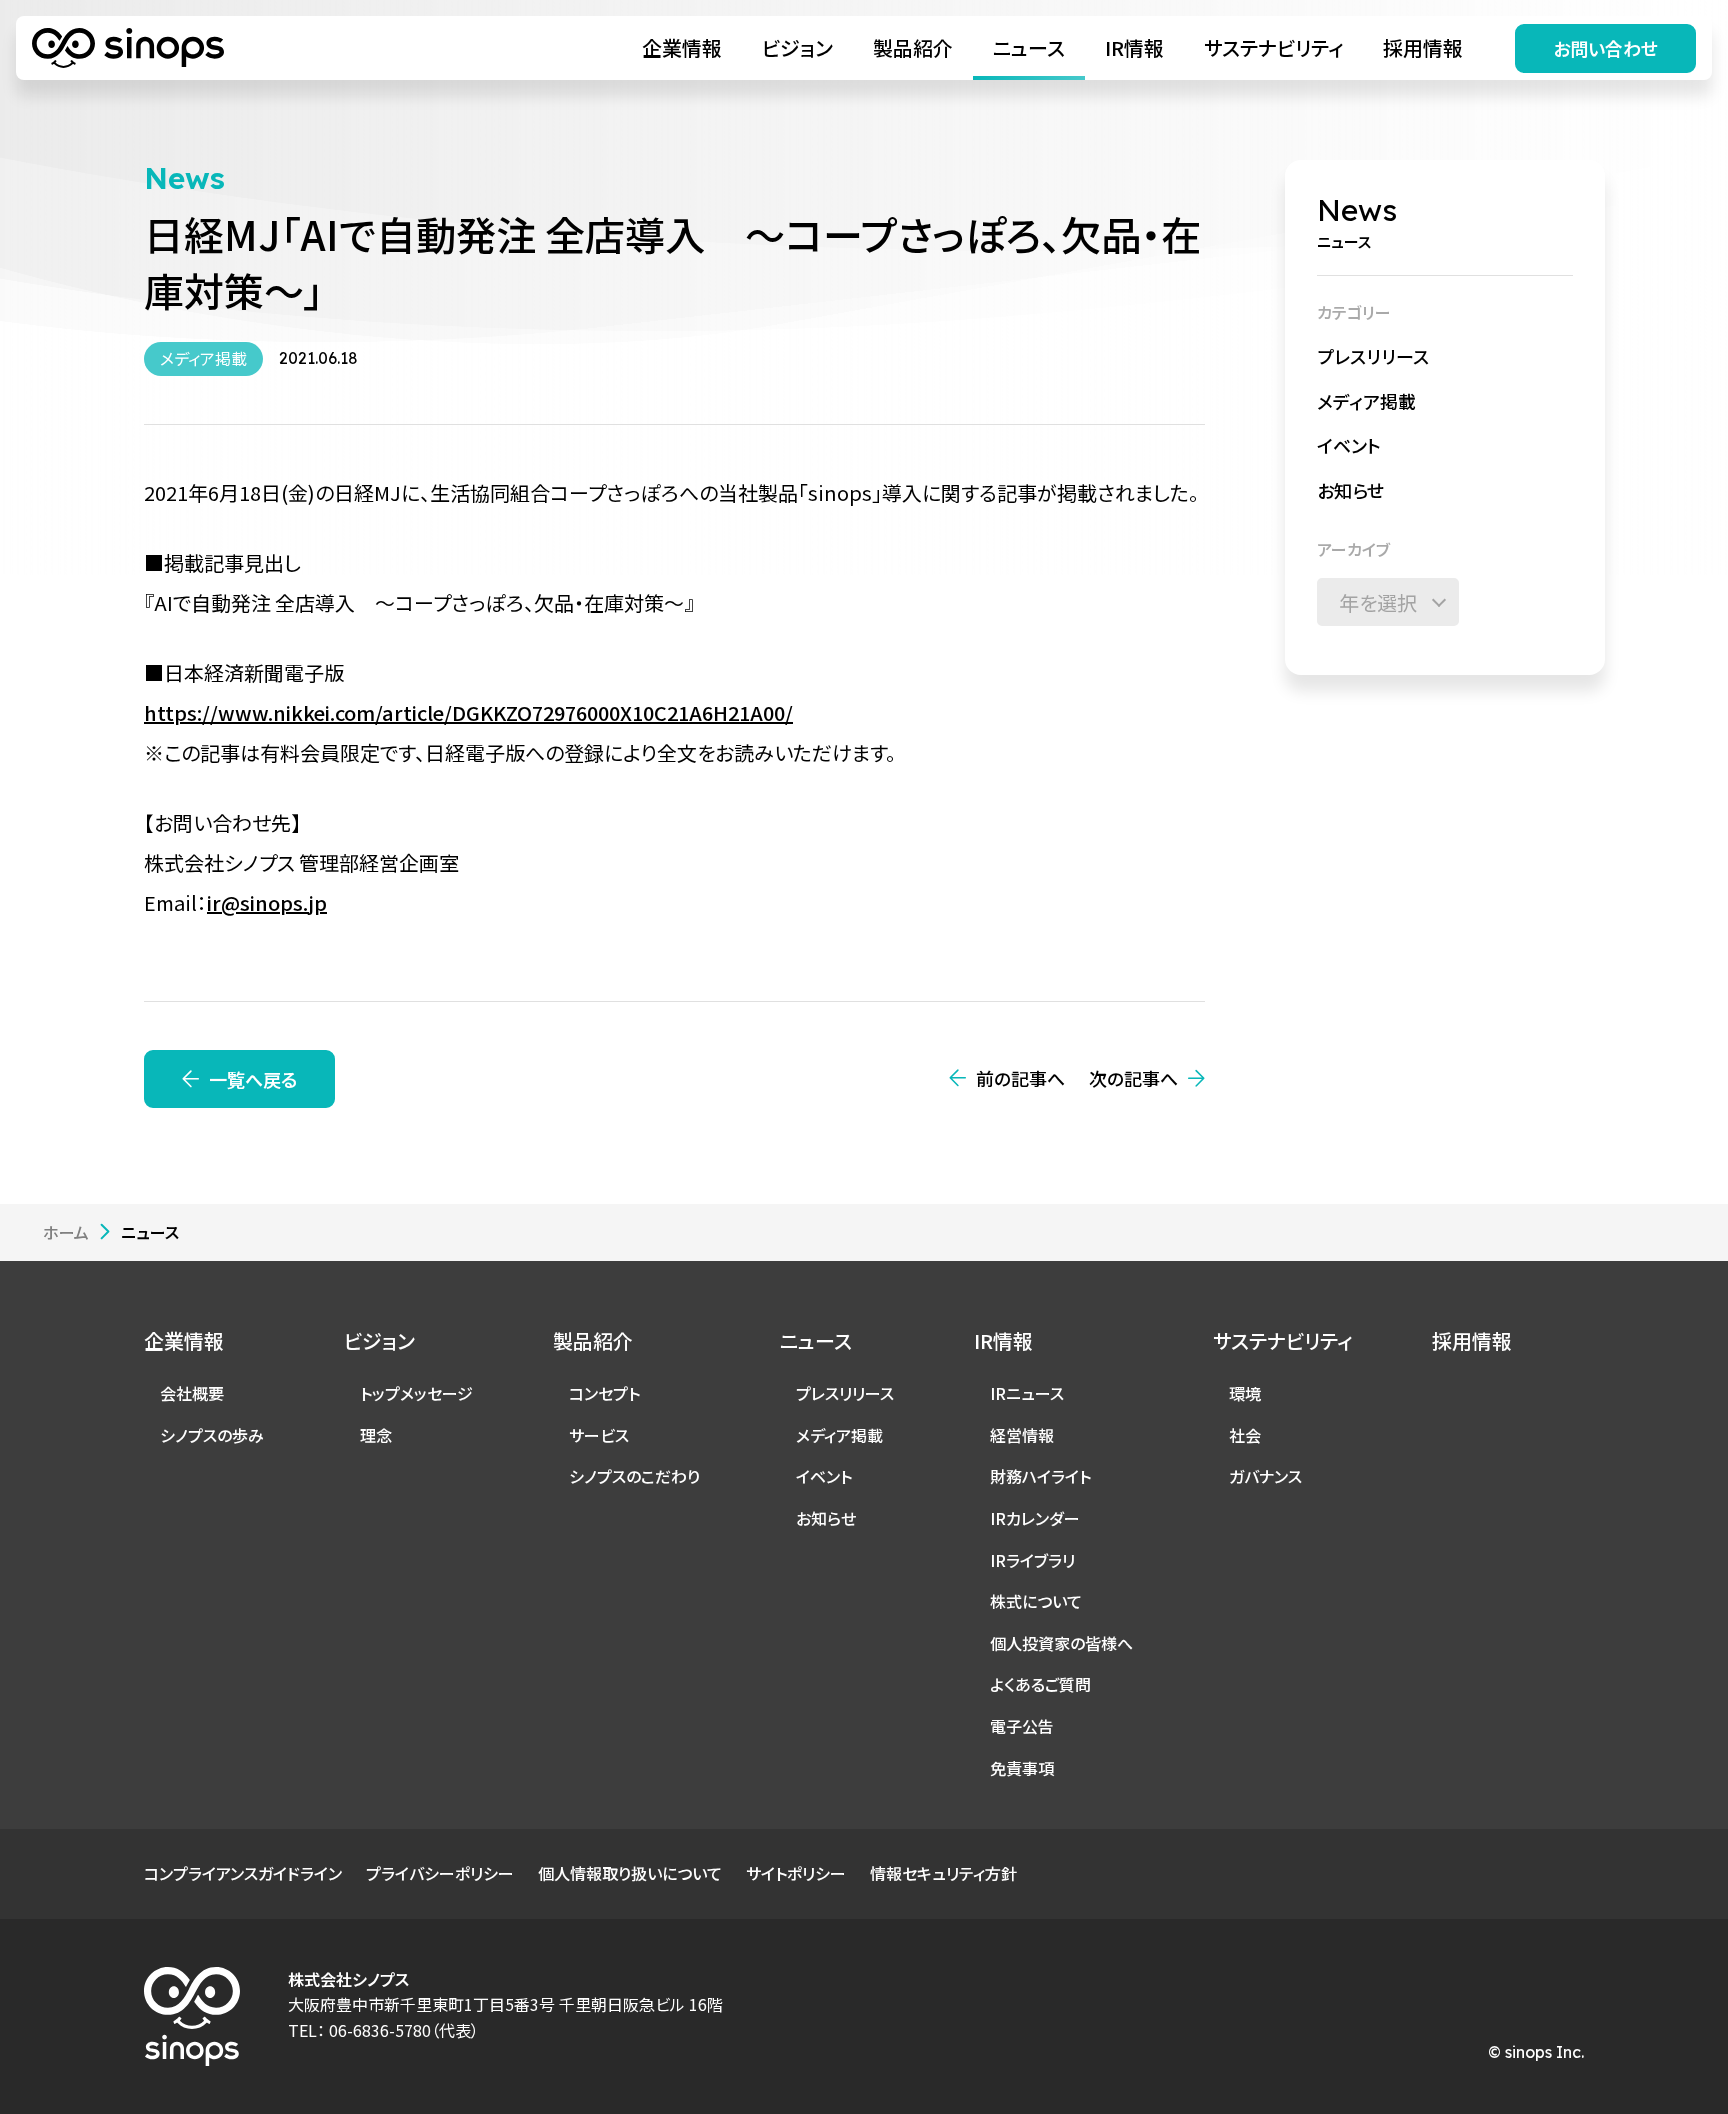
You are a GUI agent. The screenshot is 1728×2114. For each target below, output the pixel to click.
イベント (1349, 445)
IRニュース (1027, 1393)
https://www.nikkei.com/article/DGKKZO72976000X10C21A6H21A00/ (468, 712)
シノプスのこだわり (634, 1476)
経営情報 (1022, 1435)
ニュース (1029, 47)
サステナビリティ (1273, 47)
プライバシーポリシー (440, 1873)
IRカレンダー (1035, 1518)
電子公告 (1022, 1726)
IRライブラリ (1032, 1560)
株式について (1036, 1601)
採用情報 (1423, 47)
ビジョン (797, 47)
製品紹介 (913, 47)
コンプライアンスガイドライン (243, 1873)
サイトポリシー (796, 1873)
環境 (1245, 1393)
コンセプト (604, 1393)
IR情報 (1134, 47)
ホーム (66, 1232)
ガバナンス (1265, 1476)
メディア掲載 (1366, 400)
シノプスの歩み (212, 1435)
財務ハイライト (1040, 1476)
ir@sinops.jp (267, 902)
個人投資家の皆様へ (1061, 1643)
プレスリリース (1373, 356)
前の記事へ (1020, 1078)
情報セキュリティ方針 (943, 1873)
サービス (599, 1435)
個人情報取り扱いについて (630, 1873)
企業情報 (682, 47)
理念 (376, 1435)
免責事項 (1022, 1768)
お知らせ (1350, 490)
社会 (1245, 1435)
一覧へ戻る (253, 1079)
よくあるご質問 (1040, 1684)
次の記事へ (1133, 1078)
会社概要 (192, 1393)
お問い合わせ (1605, 48)
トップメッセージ (416, 1393)
